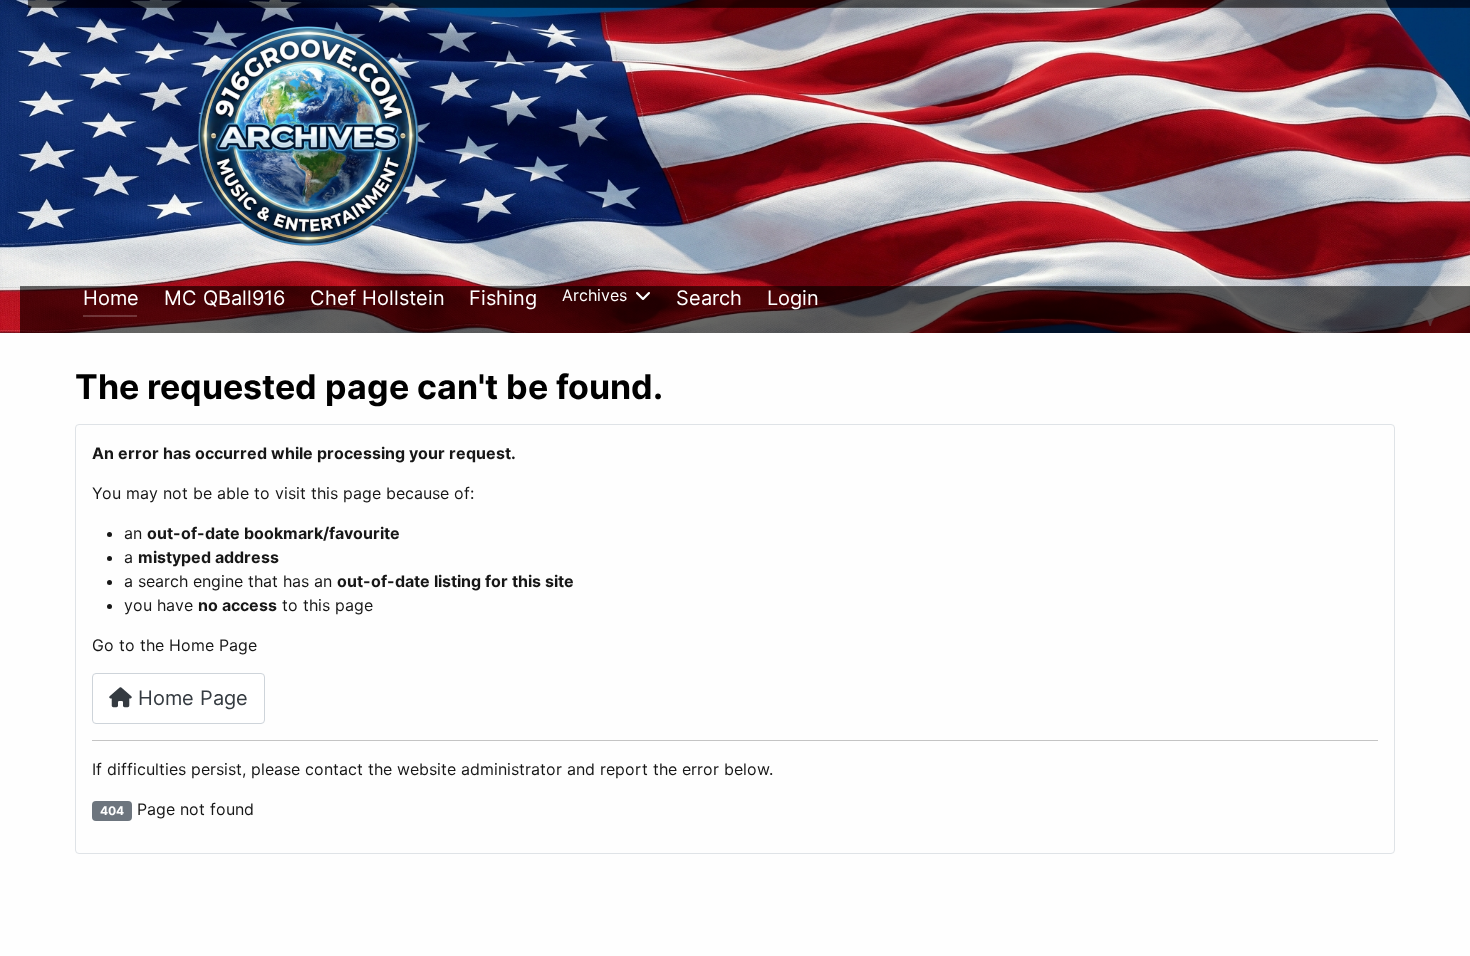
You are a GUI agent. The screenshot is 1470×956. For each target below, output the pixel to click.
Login (793, 298)
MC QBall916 (224, 298)
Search (709, 298)
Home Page (190, 698)
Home (111, 298)
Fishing (503, 298)
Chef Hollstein (377, 298)
